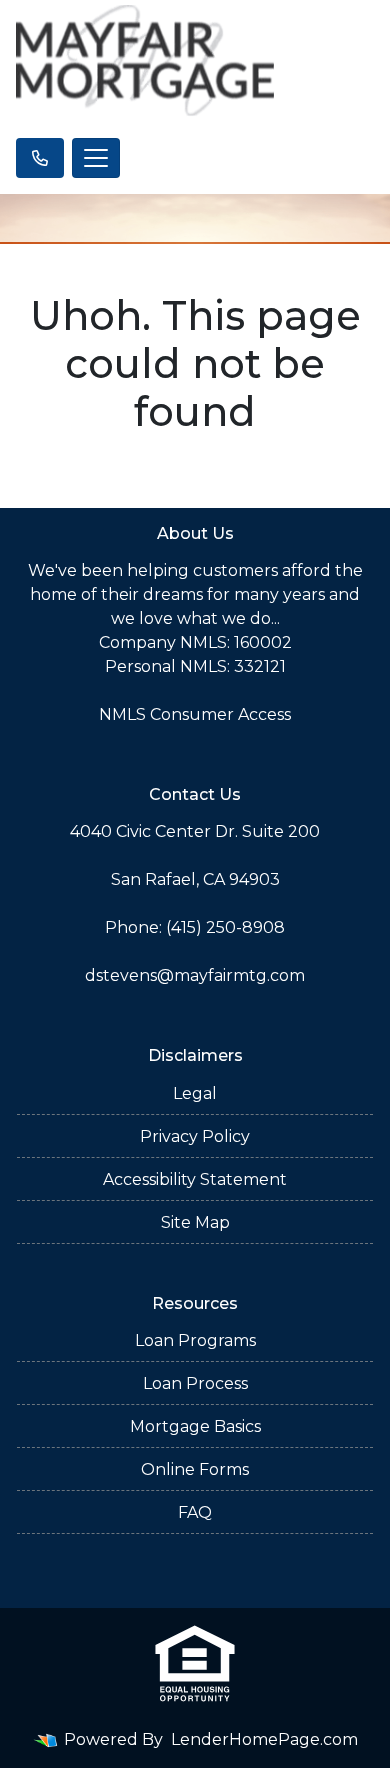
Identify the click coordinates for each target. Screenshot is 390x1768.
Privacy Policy (195, 1136)
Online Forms (195, 1469)
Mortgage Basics (195, 1426)
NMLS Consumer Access (195, 714)
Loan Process (195, 1383)
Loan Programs (195, 1340)
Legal (195, 1093)
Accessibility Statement (195, 1179)
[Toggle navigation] (96, 158)
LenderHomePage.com (264, 1739)
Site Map (195, 1222)
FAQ (195, 1512)
